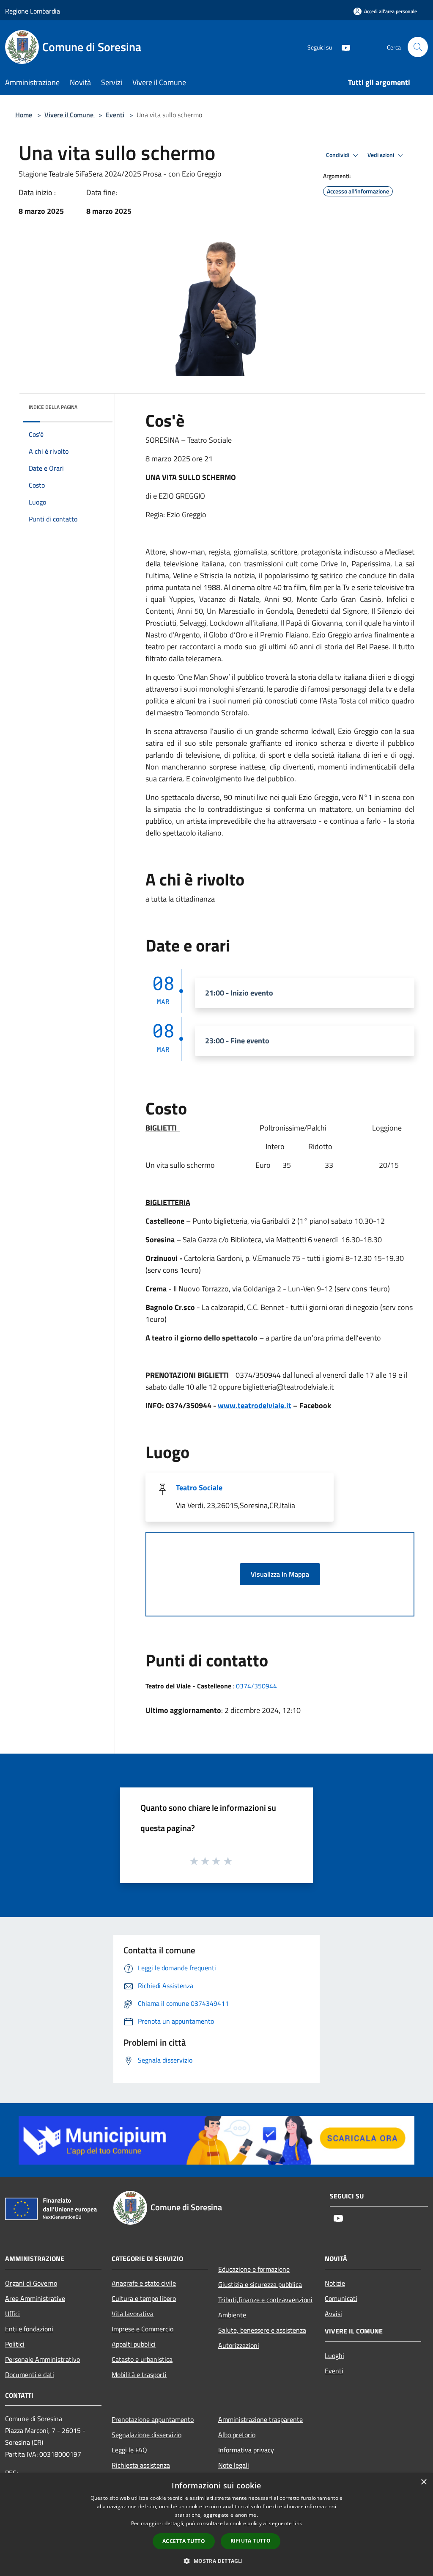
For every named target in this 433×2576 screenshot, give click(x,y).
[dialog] (216, 2525)
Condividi (338, 155)
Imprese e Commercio (143, 2329)
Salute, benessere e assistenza (262, 2330)
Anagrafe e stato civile (144, 2283)
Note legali (234, 2465)
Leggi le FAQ (129, 2450)
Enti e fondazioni (29, 2329)
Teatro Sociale (199, 1488)
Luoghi (334, 2355)
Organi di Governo (31, 2283)
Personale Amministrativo (42, 2359)
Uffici (12, 2314)
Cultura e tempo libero (144, 2298)
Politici (15, 2344)
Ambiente (232, 2315)
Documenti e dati (30, 2375)
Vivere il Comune (70, 115)
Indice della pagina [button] (53, 407)
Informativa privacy (246, 2450)
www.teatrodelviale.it (255, 1405)
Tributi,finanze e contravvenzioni (265, 2300)
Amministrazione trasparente (260, 2419)
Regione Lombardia (33, 11)
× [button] (423, 2482)
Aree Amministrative (35, 2298)
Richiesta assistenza (141, 2465)
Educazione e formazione (254, 2269)
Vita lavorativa (133, 2314)
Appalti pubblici (134, 2344)
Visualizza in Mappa (280, 1574)
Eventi (115, 115)
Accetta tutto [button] (184, 2541)
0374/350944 (256, 1686)
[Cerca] (418, 47)
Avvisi (333, 2314)
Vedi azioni (381, 155)
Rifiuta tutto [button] (251, 2541)
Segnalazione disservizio (147, 2435)
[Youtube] (343, 47)
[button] (216, 2561)
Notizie (335, 2283)
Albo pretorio (237, 2435)
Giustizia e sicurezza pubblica (260, 2284)
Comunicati (341, 2298)
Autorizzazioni (239, 2345)
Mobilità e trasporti (139, 2375)
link (298, 2523)
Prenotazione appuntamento (153, 2419)
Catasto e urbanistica (142, 2359)
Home (24, 115)
